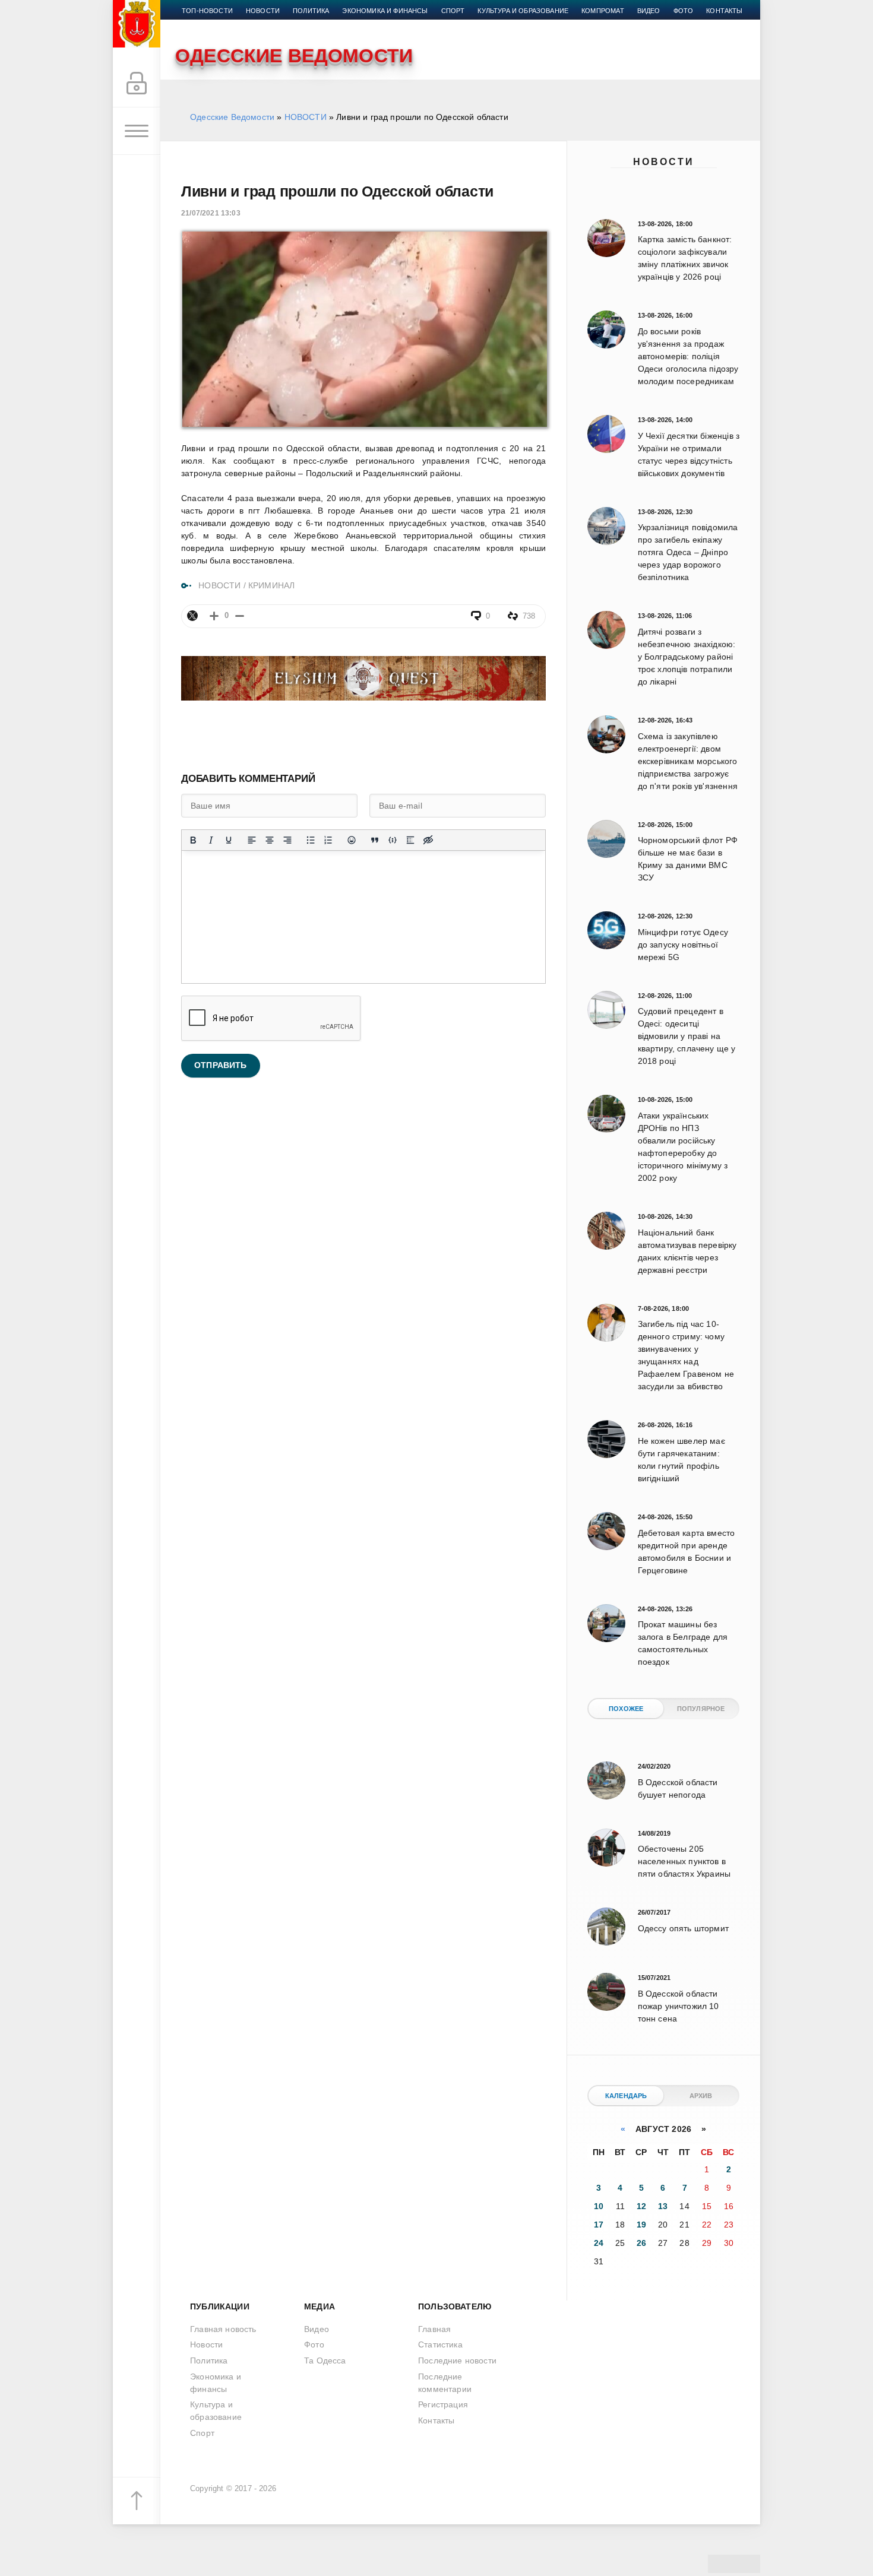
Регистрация (443, 2404)
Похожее (626, 1709)
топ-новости (207, 11)
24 (599, 2243)
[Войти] (137, 84)
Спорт (453, 11)
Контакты (724, 11)
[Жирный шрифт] (193, 840)
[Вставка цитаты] (375, 840)
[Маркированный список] (311, 840)
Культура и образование (523, 11)
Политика (311, 11)
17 (599, 2225)
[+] (214, 616)
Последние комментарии (445, 2383)
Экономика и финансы (385, 11)
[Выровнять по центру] (270, 840)
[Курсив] (211, 840)
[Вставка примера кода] (393, 840)
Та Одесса (325, 2360)
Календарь (626, 2096)
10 (599, 2206)
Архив (701, 2096)
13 (663, 2206)
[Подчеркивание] (229, 840)
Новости (664, 162)
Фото (684, 11)
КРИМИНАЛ (271, 585)
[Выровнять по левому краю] (252, 840)
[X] (192, 616)
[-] (240, 616)
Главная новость (223, 2329)
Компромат (603, 11)
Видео (649, 11)
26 (641, 2243)
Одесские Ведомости (232, 117)
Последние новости (457, 2360)
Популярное (701, 1709)
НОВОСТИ (306, 117)
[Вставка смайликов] (352, 840)
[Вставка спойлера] (410, 840)
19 (641, 2225)
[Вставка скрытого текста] (428, 840)
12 (641, 2206)
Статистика (440, 2344)
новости (263, 11)
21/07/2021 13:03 (211, 213)
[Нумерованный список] (328, 840)
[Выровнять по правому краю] (287, 840)
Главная (434, 2329)
